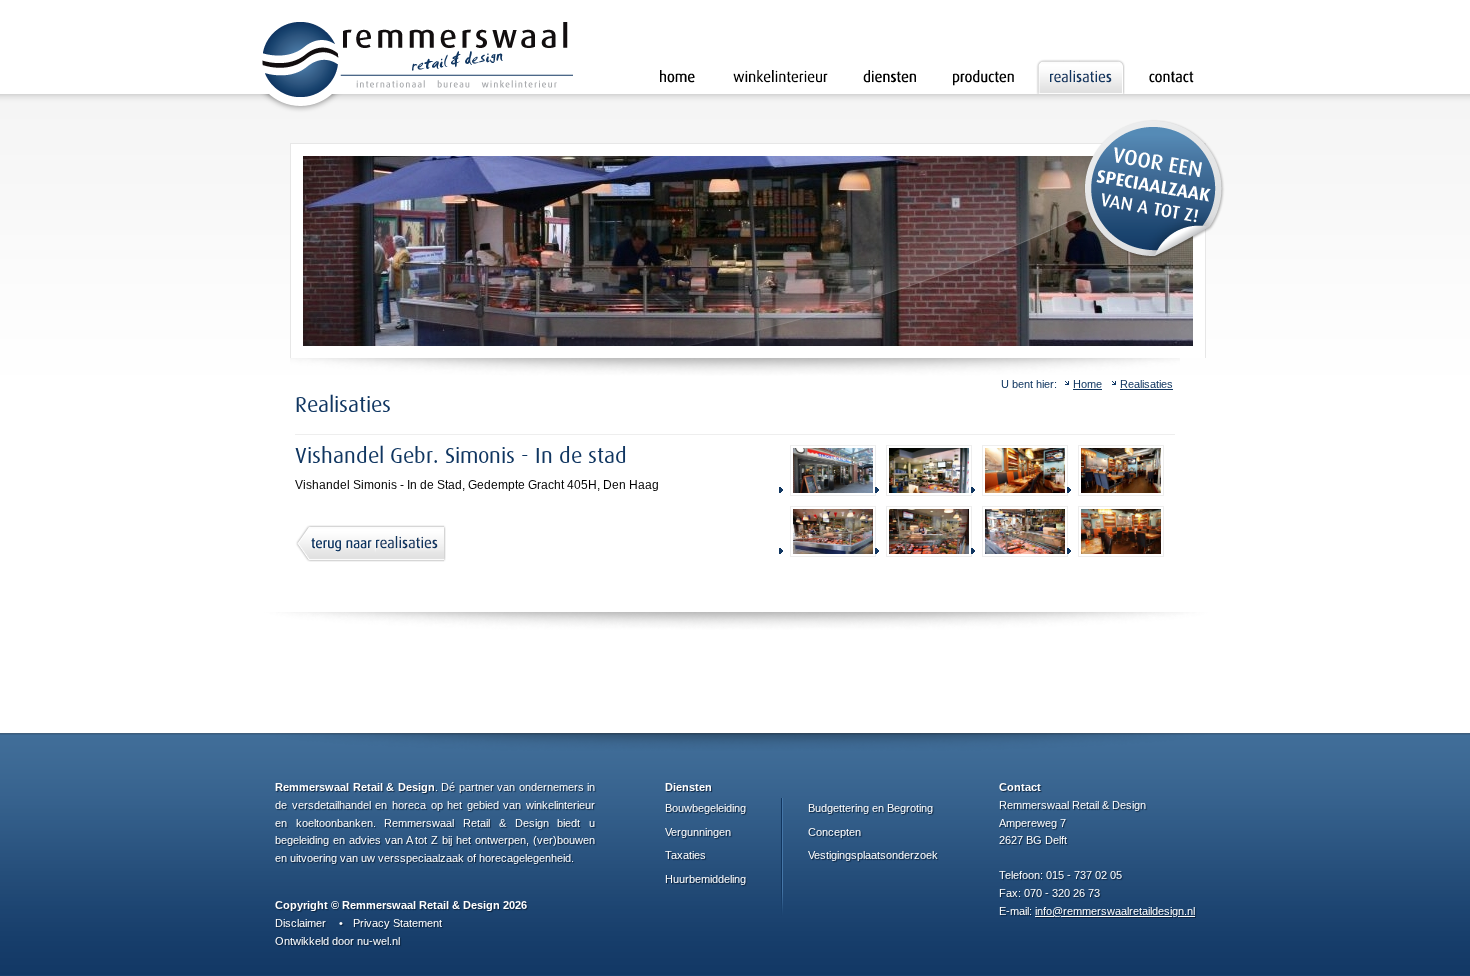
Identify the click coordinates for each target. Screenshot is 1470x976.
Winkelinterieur (780, 76)
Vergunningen (698, 832)
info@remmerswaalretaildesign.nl (1115, 911)
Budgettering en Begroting (870, 808)
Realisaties (1146, 384)
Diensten (890, 76)
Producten (982, 76)
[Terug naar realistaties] (370, 543)
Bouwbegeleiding (705, 808)
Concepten (834, 832)
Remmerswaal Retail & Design (416, 67)
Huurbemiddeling (705, 879)
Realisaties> (1081, 76)
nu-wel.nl (378, 941)
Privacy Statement (397, 923)
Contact (1170, 76)
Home (677, 76)
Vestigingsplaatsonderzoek (873, 855)
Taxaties (685, 855)
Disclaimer (300, 923)
